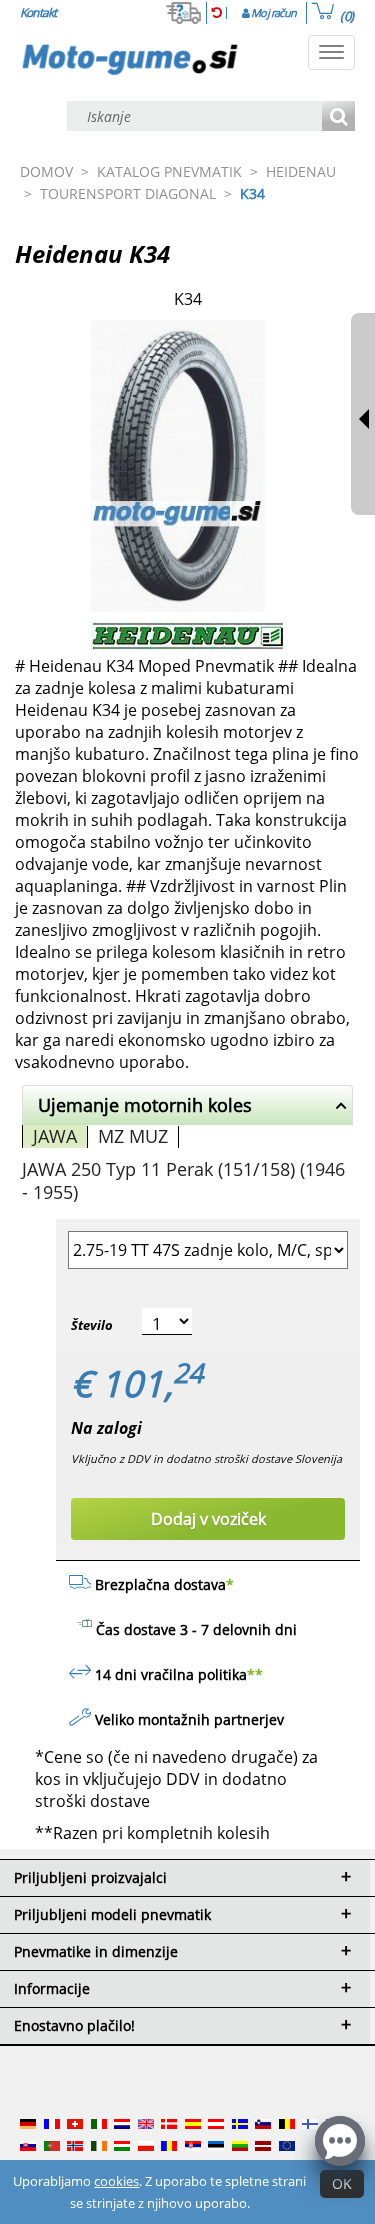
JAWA (55, 1136)
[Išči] (338, 117)
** (255, 1674)
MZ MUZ (133, 1136)
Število (92, 1325)
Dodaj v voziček (208, 1519)
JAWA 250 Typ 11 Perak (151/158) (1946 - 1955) (183, 1180)
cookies (116, 2181)
